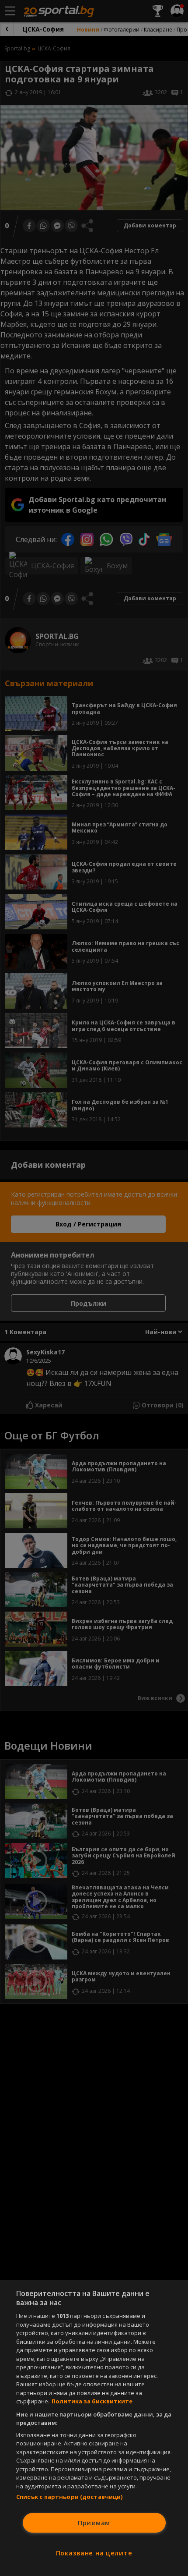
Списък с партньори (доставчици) (70, 2497)
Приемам (94, 2523)
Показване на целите (94, 2553)
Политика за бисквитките (92, 2401)
